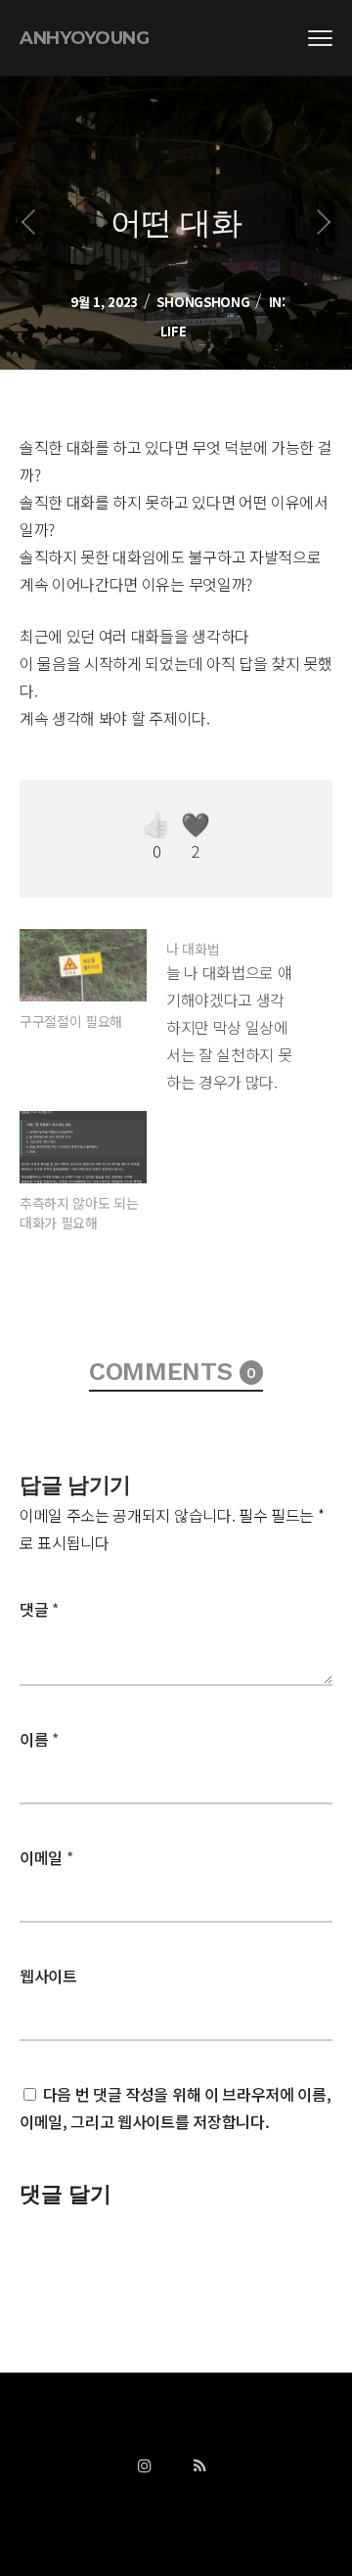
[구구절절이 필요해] (83, 965)
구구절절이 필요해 (71, 1021)
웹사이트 (48, 1976)
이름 (39, 1739)
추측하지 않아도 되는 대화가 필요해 (79, 1213)
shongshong (203, 302)
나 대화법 (193, 949)
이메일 (46, 1857)
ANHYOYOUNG (85, 38)
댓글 (39, 1609)
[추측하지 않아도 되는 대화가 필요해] (83, 1147)
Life (174, 331)
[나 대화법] (240, 1012)
